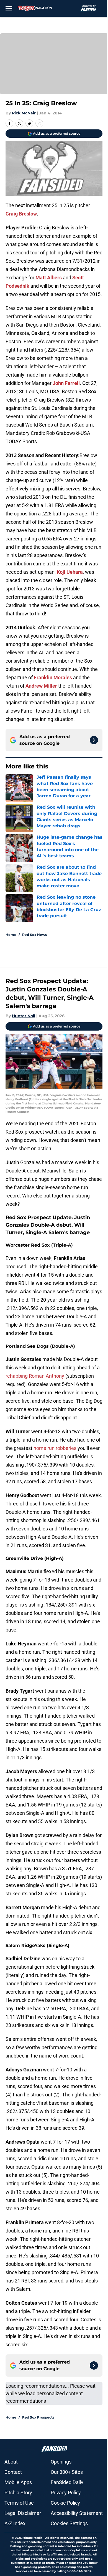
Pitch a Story (18, 2493)
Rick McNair (24, 113)
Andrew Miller (41, 686)
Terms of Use (19, 2503)
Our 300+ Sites (67, 2472)
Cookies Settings (69, 2523)
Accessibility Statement (77, 2513)
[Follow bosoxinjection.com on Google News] (94, 740)
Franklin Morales (53, 677)
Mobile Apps (18, 2482)
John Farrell (66, 383)
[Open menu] (9, 8)
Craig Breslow (21, 214)
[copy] (39, 123)
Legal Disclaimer (23, 2513)
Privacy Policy (66, 2493)
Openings (61, 2462)
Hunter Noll (24, 1016)
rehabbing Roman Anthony (35, 1376)
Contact (13, 2472)
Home (11, 935)
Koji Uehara (70, 572)
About (11, 2462)
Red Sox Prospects (38, 2417)
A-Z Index (15, 2523)
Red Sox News (34, 935)
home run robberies (55, 1448)
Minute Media (32, 2538)
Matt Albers (49, 278)
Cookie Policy (65, 2503)
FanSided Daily (67, 2482)
